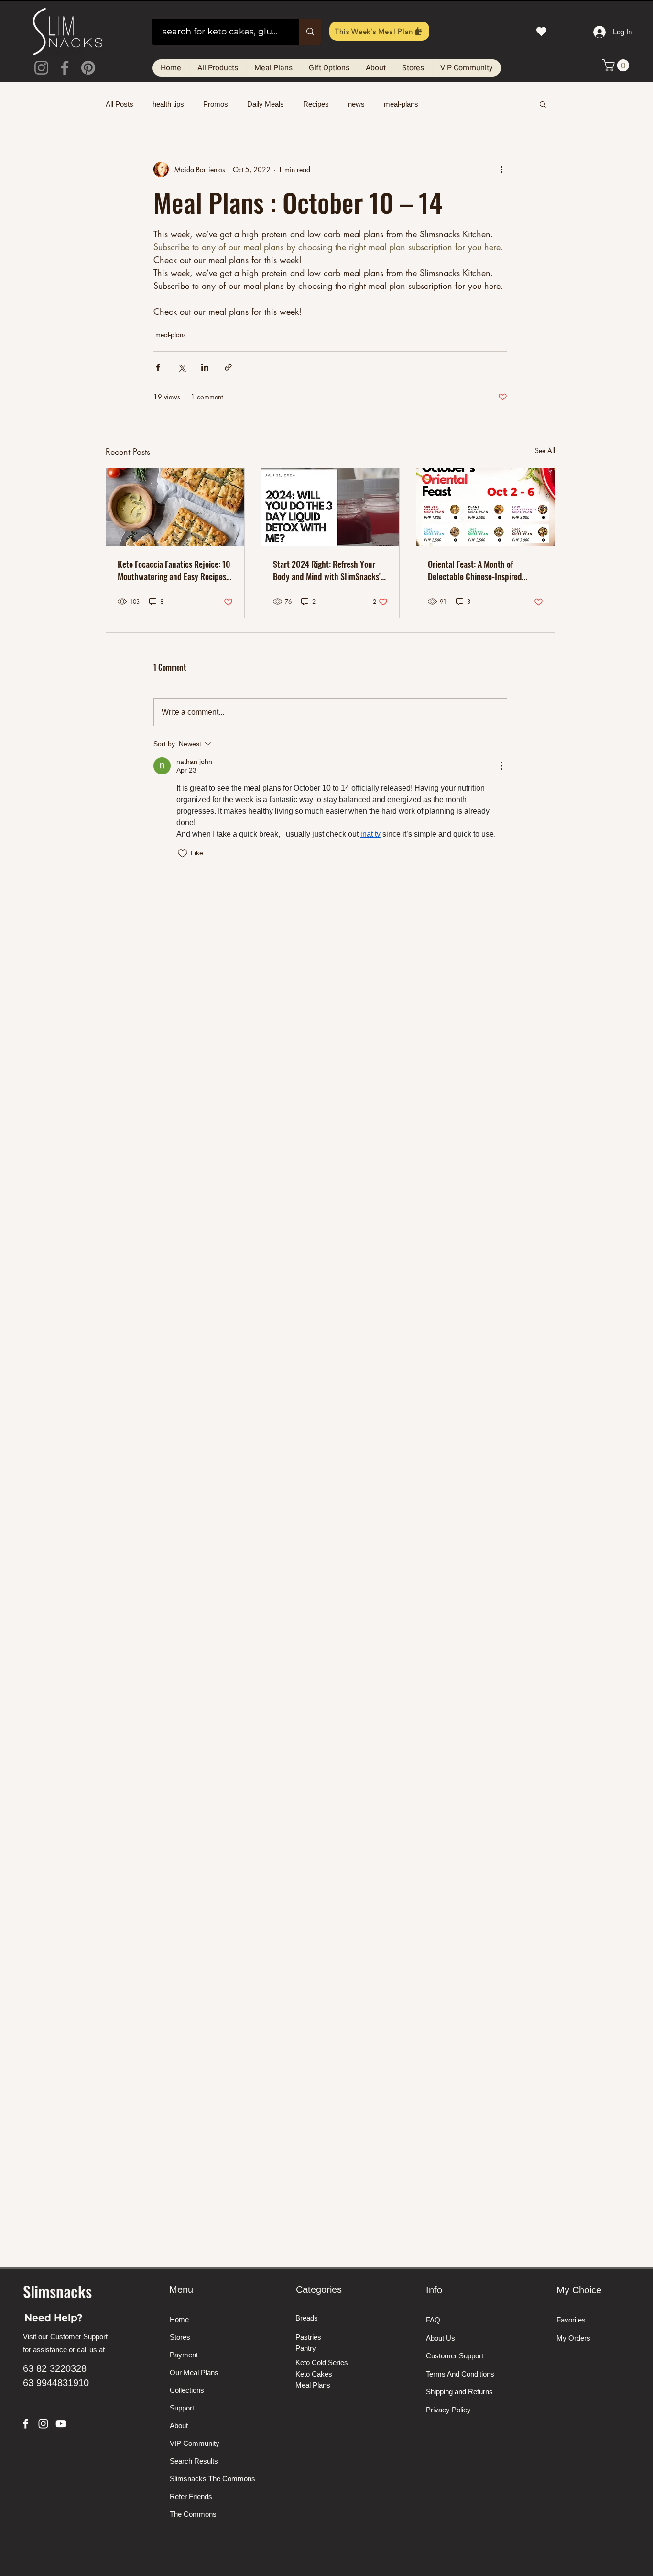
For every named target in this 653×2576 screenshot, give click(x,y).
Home (179, 2319)
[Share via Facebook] (158, 367)
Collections (187, 2390)
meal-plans (401, 104)
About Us (441, 2338)
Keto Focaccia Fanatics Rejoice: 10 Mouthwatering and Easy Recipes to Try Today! (174, 570)
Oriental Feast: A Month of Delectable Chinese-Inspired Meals (475, 570)
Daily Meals (266, 104)
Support (182, 2408)
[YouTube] (61, 2424)
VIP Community (195, 2443)
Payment (184, 2355)
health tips (168, 104)
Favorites (571, 2320)
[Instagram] (41, 68)
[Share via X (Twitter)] (181, 367)
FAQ (433, 2320)
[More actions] (501, 169)
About (179, 2426)
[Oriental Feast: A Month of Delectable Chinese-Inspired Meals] (485, 507)
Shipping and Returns (459, 2392)
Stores (180, 2337)
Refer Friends (191, 2496)
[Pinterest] (88, 68)
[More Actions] (501, 766)
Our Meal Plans (194, 2372)
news (356, 104)
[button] (617, 65)
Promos (216, 104)
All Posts (120, 104)
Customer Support (79, 2337)
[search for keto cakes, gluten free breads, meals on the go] (310, 32)
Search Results (194, 2461)
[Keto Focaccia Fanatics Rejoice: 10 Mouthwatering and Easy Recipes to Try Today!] (175, 507)
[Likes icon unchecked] (183, 853)
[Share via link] (228, 367)
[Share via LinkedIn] (205, 367)
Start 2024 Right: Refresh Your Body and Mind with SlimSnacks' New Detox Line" (327, 570)
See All (545, 450)
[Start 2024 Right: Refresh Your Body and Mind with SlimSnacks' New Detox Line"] (331, 507)
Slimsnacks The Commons (206, 2479)
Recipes (316, 104)
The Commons (193, 2514)
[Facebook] (65, 68)
